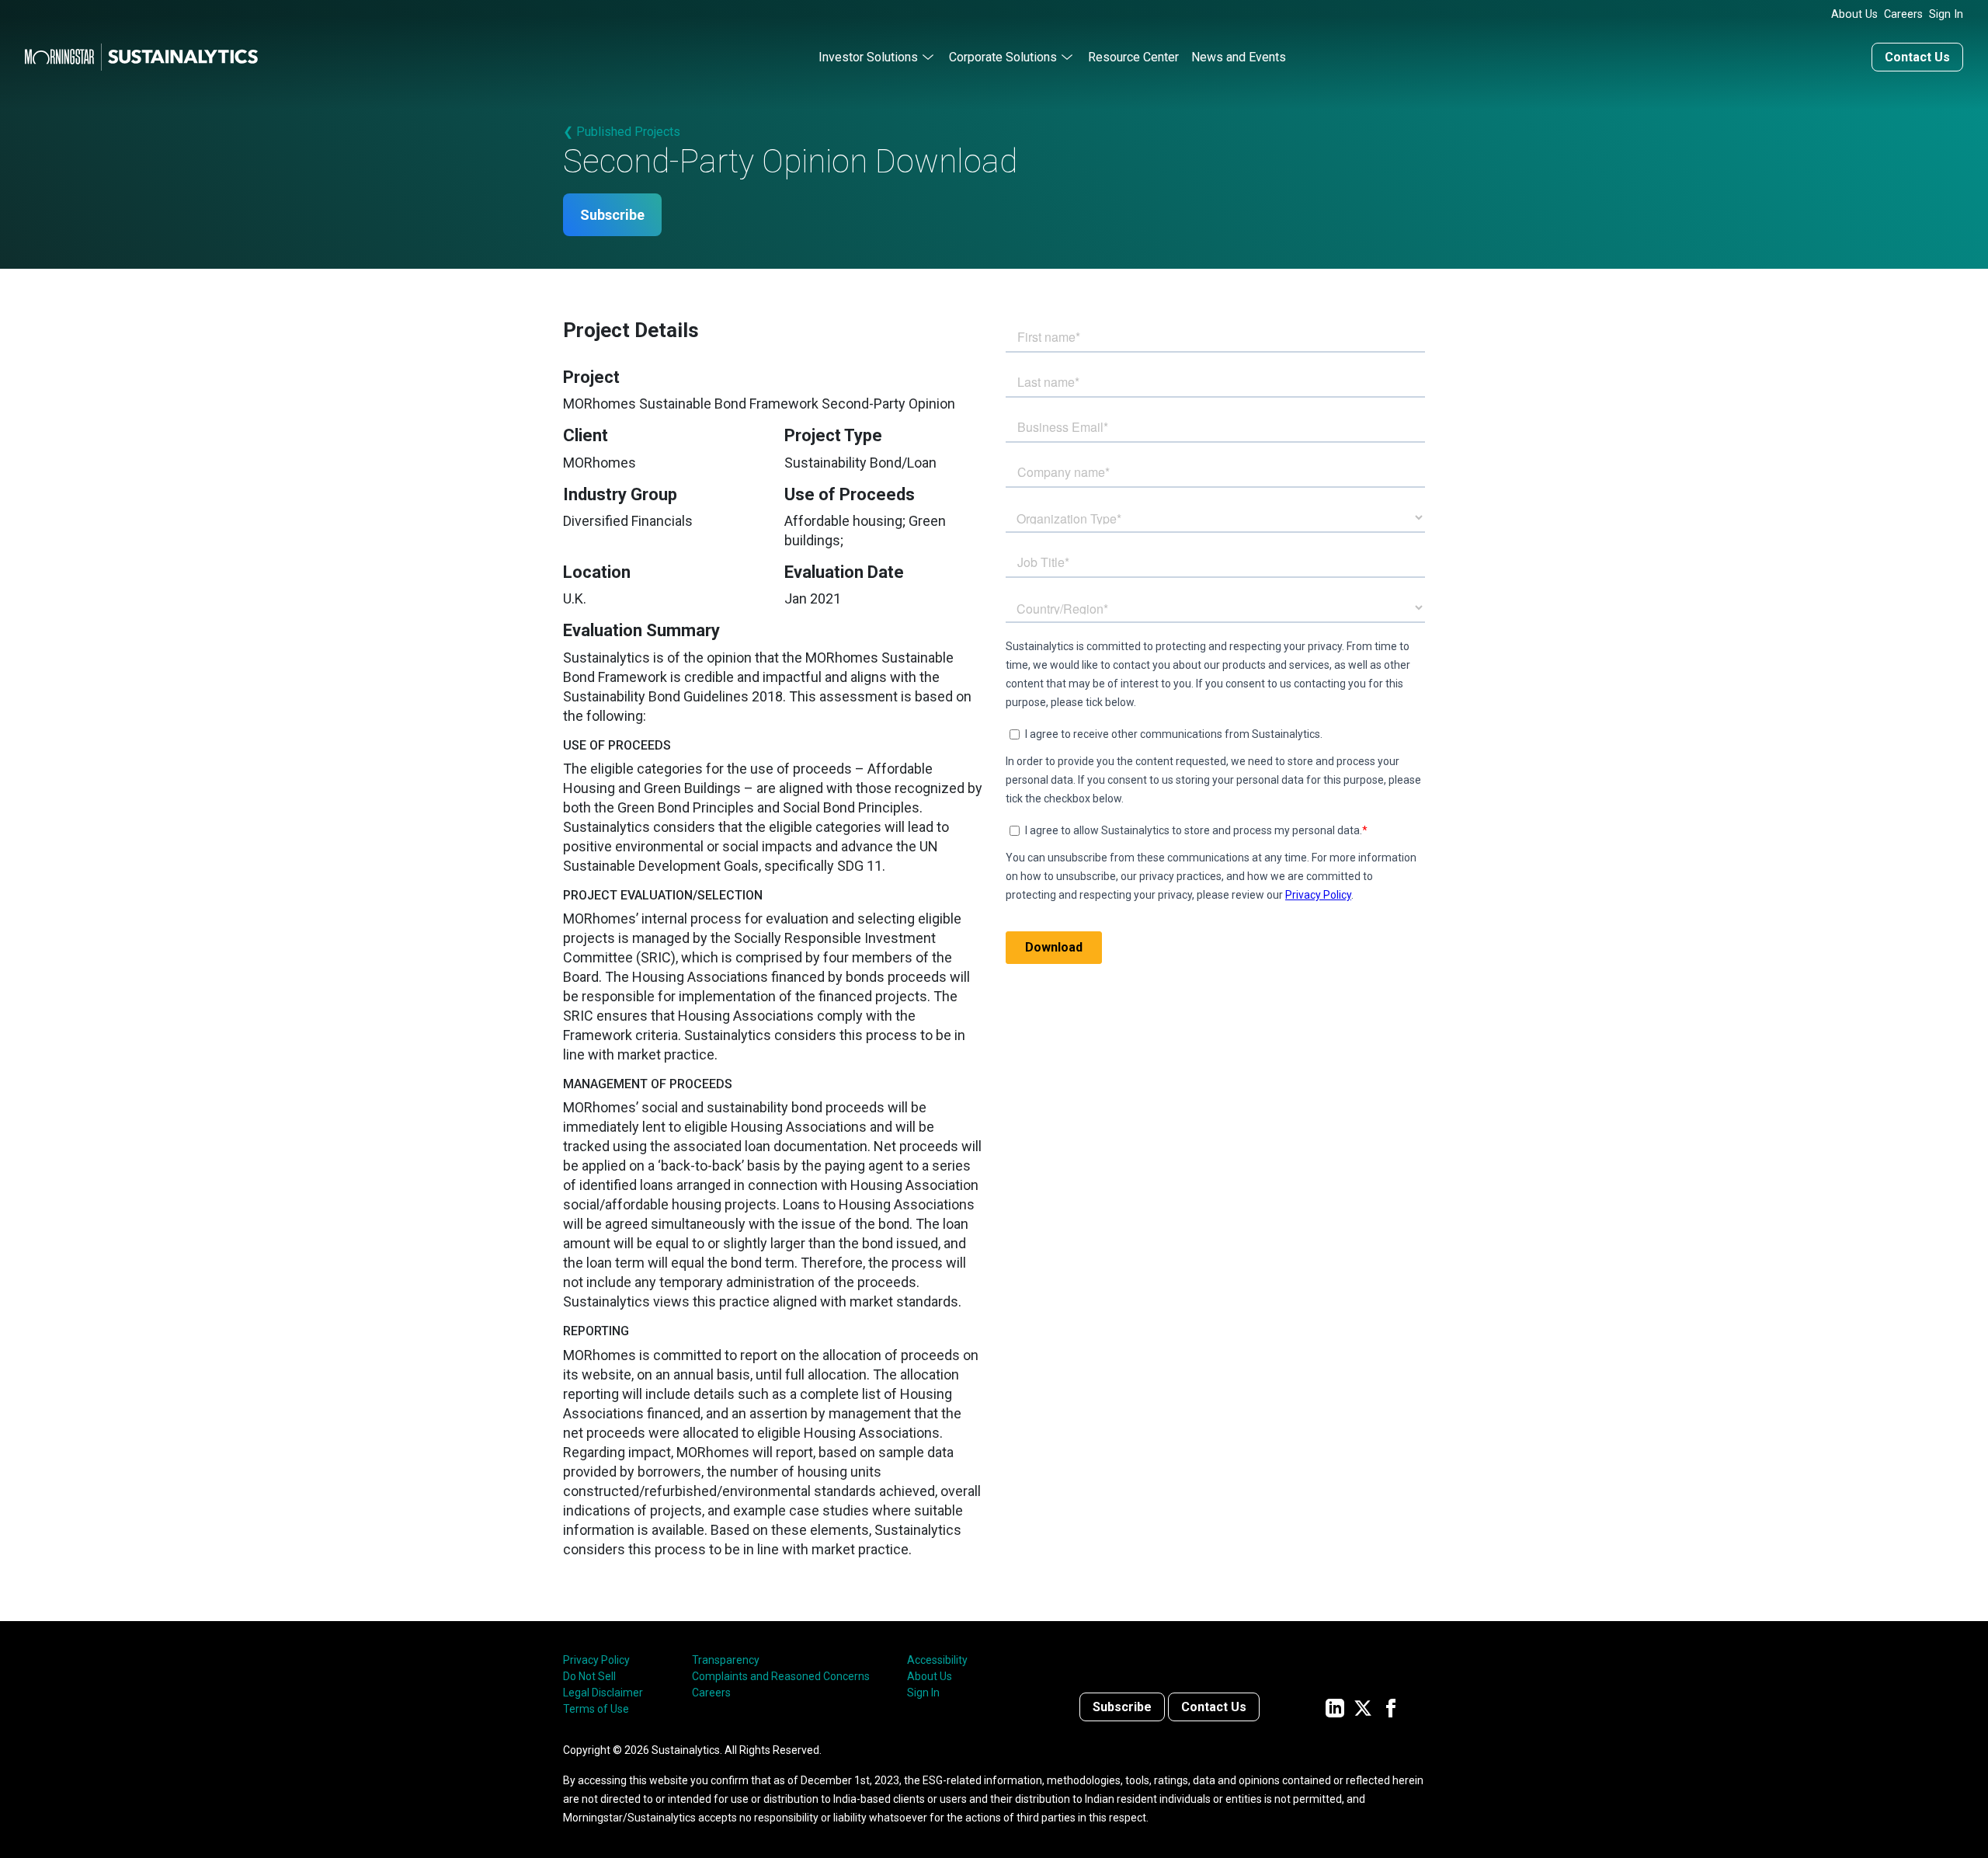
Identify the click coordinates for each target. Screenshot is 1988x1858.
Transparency (726, 1660)
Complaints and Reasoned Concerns (781, 1676)
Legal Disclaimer (603, 1693)
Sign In (1946, 14)
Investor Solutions (868, 57)
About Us (1854, 14)
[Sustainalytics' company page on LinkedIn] (1335, 1707)
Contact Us (1917, 57)
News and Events (1239, 57)
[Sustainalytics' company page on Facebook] (1391, 1707)
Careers (1903, 14)
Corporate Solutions (1003, 57)
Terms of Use (596, 1709)
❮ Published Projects (622, 132)
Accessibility (937, 1660)
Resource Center (1133, 57)
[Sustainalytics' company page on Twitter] (1363, 1707)
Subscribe (612, 215)
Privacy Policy (596, 1660)
